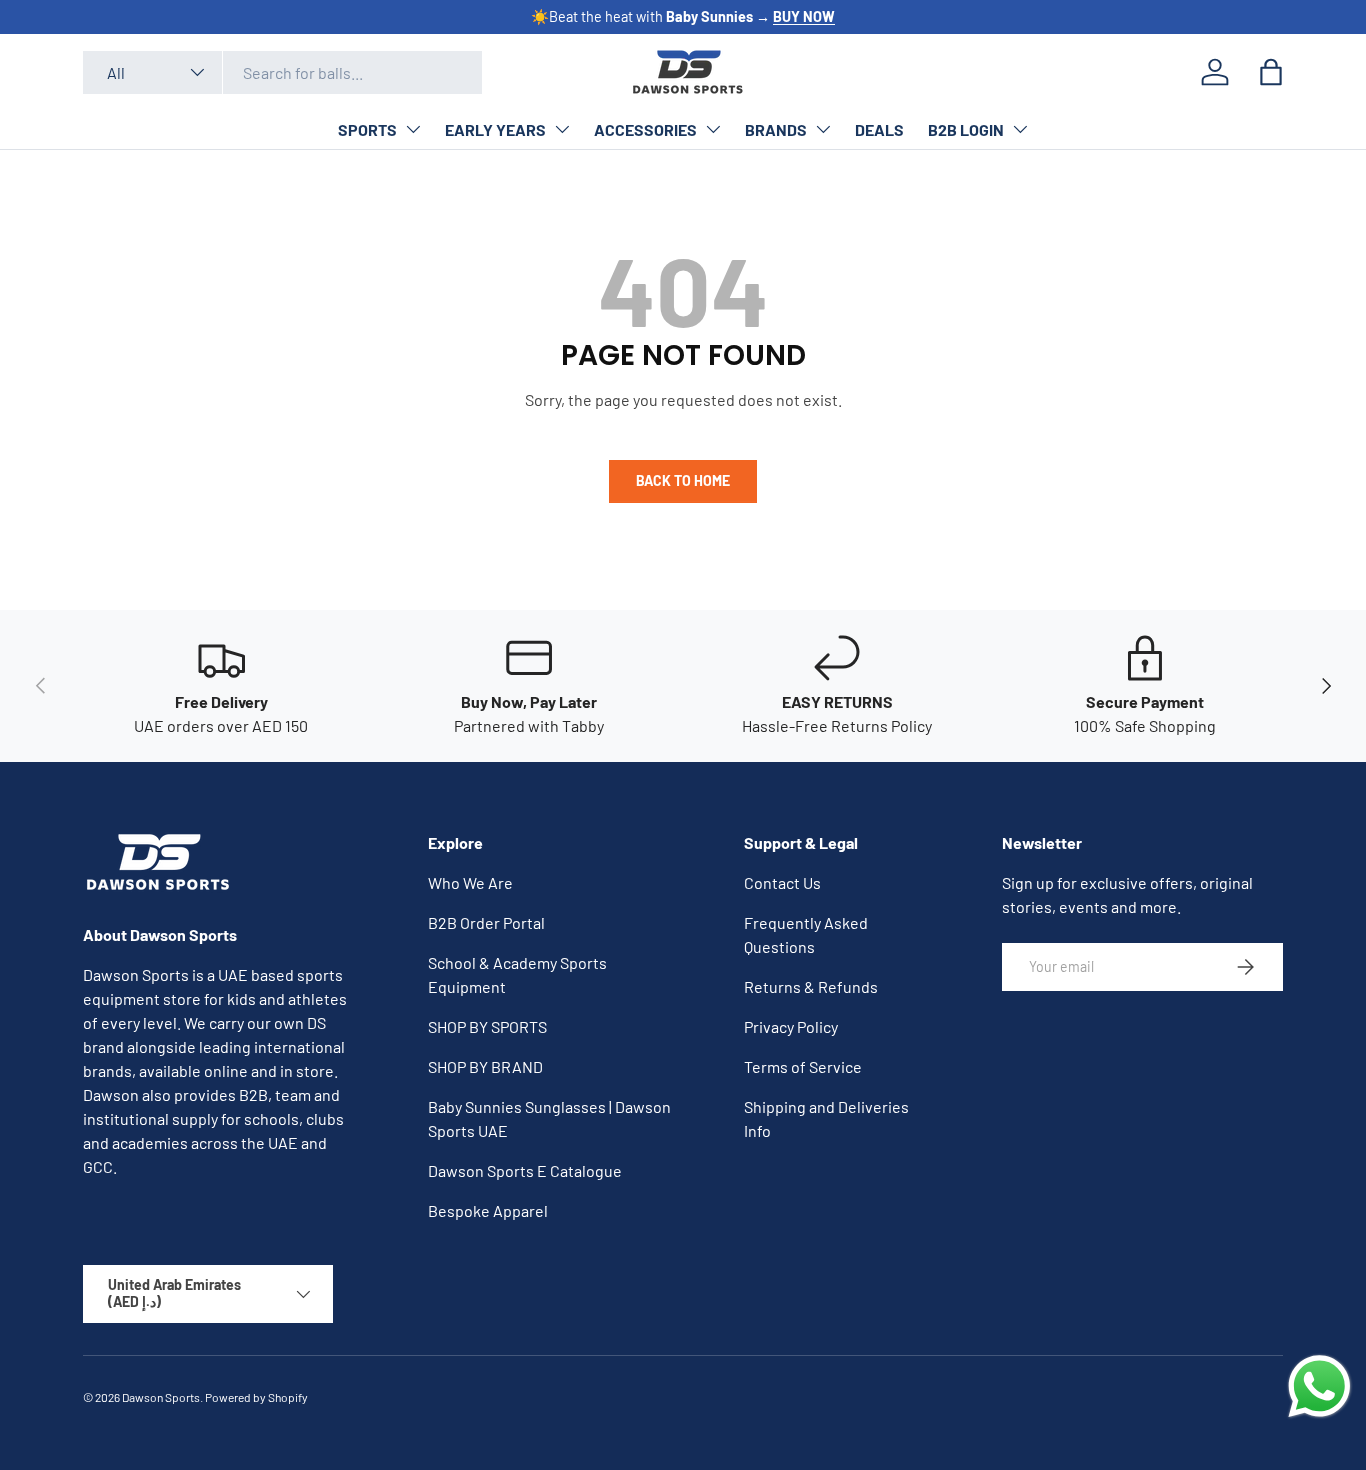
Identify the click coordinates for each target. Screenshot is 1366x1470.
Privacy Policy (791, 1026)
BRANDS (776, 129)
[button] (1271, 72)
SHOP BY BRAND (485, 1066)
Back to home (683, 480)
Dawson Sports (161, 1397)
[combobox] (282, 72)
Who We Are (470, 882)
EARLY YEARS (495, 129)
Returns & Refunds (811, 986)
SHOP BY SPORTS (487, 1026)
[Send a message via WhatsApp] (1319, 1386)
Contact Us (782, 882)
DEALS (879, 129)
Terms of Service (803, 1066)
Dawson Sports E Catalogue (525, 1170)
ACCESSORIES (645, 129)
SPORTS (367, 129)
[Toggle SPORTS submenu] (413, 129)
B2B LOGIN (966, 129)
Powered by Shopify (256, 1397)
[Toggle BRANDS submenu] (823, 129)
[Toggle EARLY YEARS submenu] (562, 129)
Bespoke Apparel (488, 1210)
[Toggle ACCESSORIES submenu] (713, 129)
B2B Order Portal (486, 922)
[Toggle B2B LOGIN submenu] (1020, 129)
